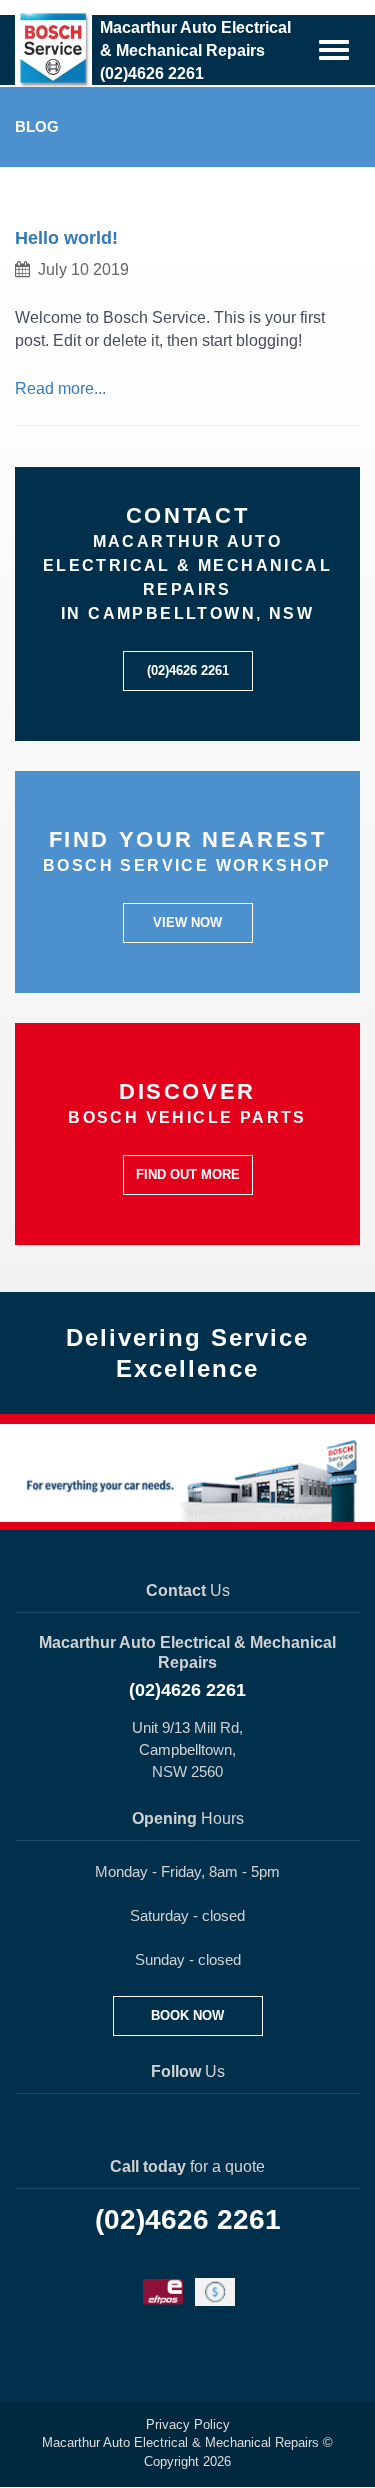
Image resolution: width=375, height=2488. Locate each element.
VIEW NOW (187, 922)
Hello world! (66, 238)
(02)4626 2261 (188, 670)
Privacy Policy (188, 2424)
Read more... (60, 388)
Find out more (188, 1174)
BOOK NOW (187, 2015)
